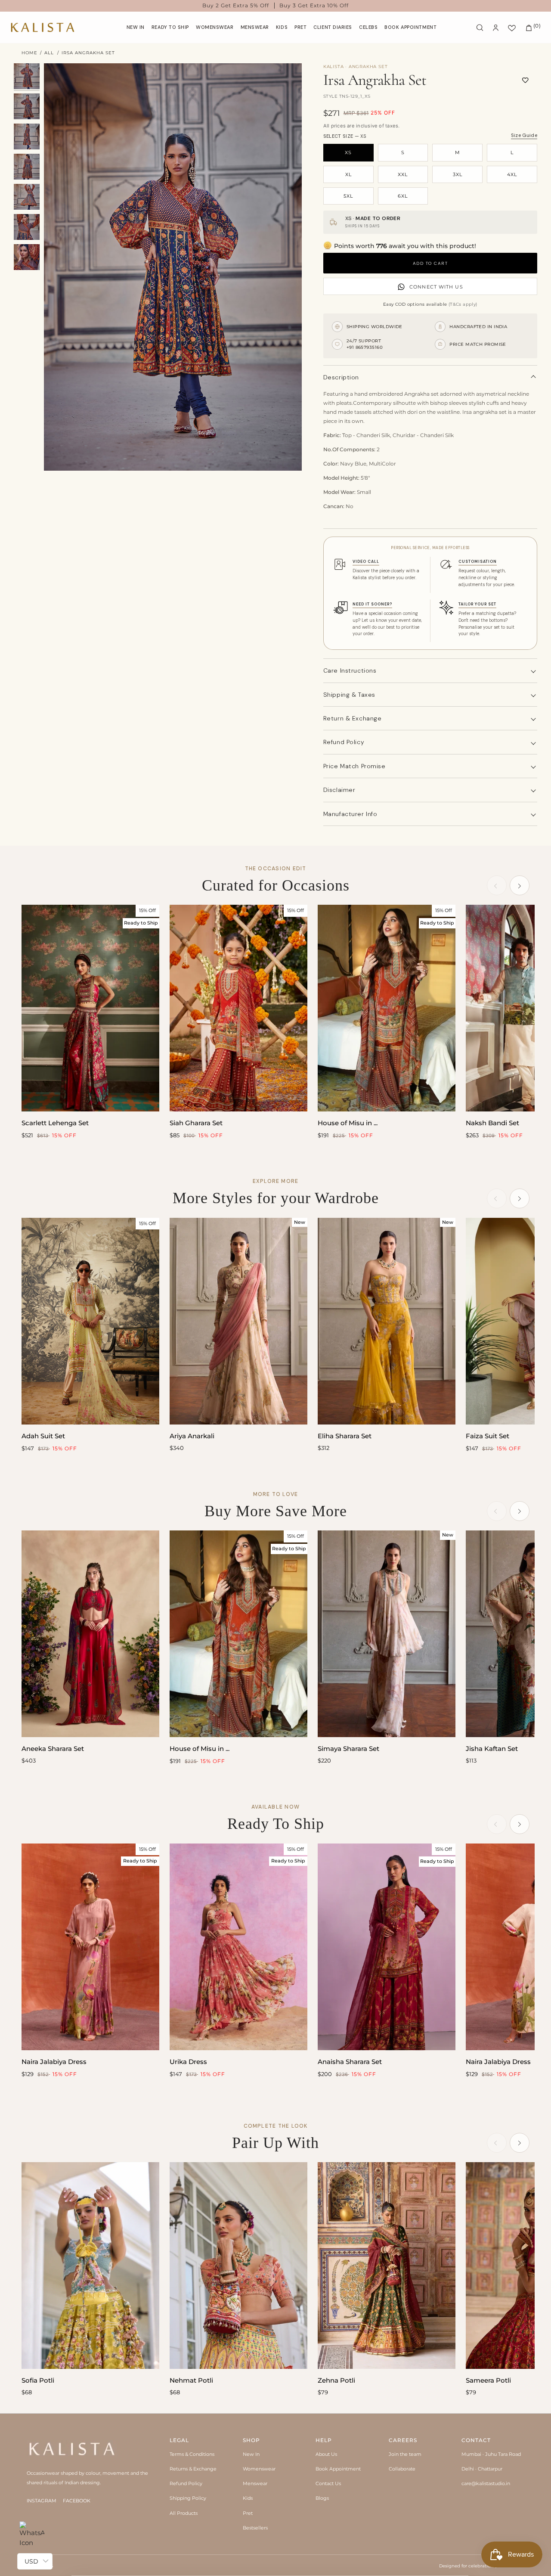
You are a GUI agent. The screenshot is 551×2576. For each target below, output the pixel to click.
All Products (184, 2513)
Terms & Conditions (192, 2454)
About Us (326, 2454)
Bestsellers (255, 2528)
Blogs (322, 2498)
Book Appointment (338, 2469)
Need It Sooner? (372, 604)
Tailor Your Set (477, 604)
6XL (403, 196)
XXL (403, 174)
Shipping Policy (188, 2498)
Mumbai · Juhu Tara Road (491, 2454)
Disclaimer (339, 790)
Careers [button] (403, 2440)
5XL (348, 196)
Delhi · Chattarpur (482, 2469)
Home (29, 53)
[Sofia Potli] (90, 2266)
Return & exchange (353, 718)
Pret (248, 2513)
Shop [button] (251, 2440)
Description (341, 377)
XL (348, 174)
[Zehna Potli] (387, 2266)
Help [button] (324, 2440)
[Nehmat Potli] (238, 2266)
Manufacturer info (350, 814)
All (49, 53)
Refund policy (344, 742)
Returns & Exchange (193, 2469)
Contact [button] (476, 2440)
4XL (512, 174)
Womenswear (259, 2469)
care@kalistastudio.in (486, 2483)
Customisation (478, 562)
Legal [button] (179, 2440)
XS (348, 152)
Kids (248, 2498)
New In (251, 2454)
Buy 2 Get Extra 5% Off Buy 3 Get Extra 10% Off (276, 6)
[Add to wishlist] (525, 80)
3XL (458, 174)
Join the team (405, 2454)
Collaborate (402, 2469)
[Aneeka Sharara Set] (90, 1634)
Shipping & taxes (349, 695)
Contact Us (328, 2483)
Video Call (366, 562)
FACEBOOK (77, 2501)
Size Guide (524, 135)
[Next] (520, 885)
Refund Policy (186, 2483)
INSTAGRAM (42, 2501)
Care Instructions (350, 670)
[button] (215, 27)
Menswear (255, 2483)
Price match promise (354, 766)
